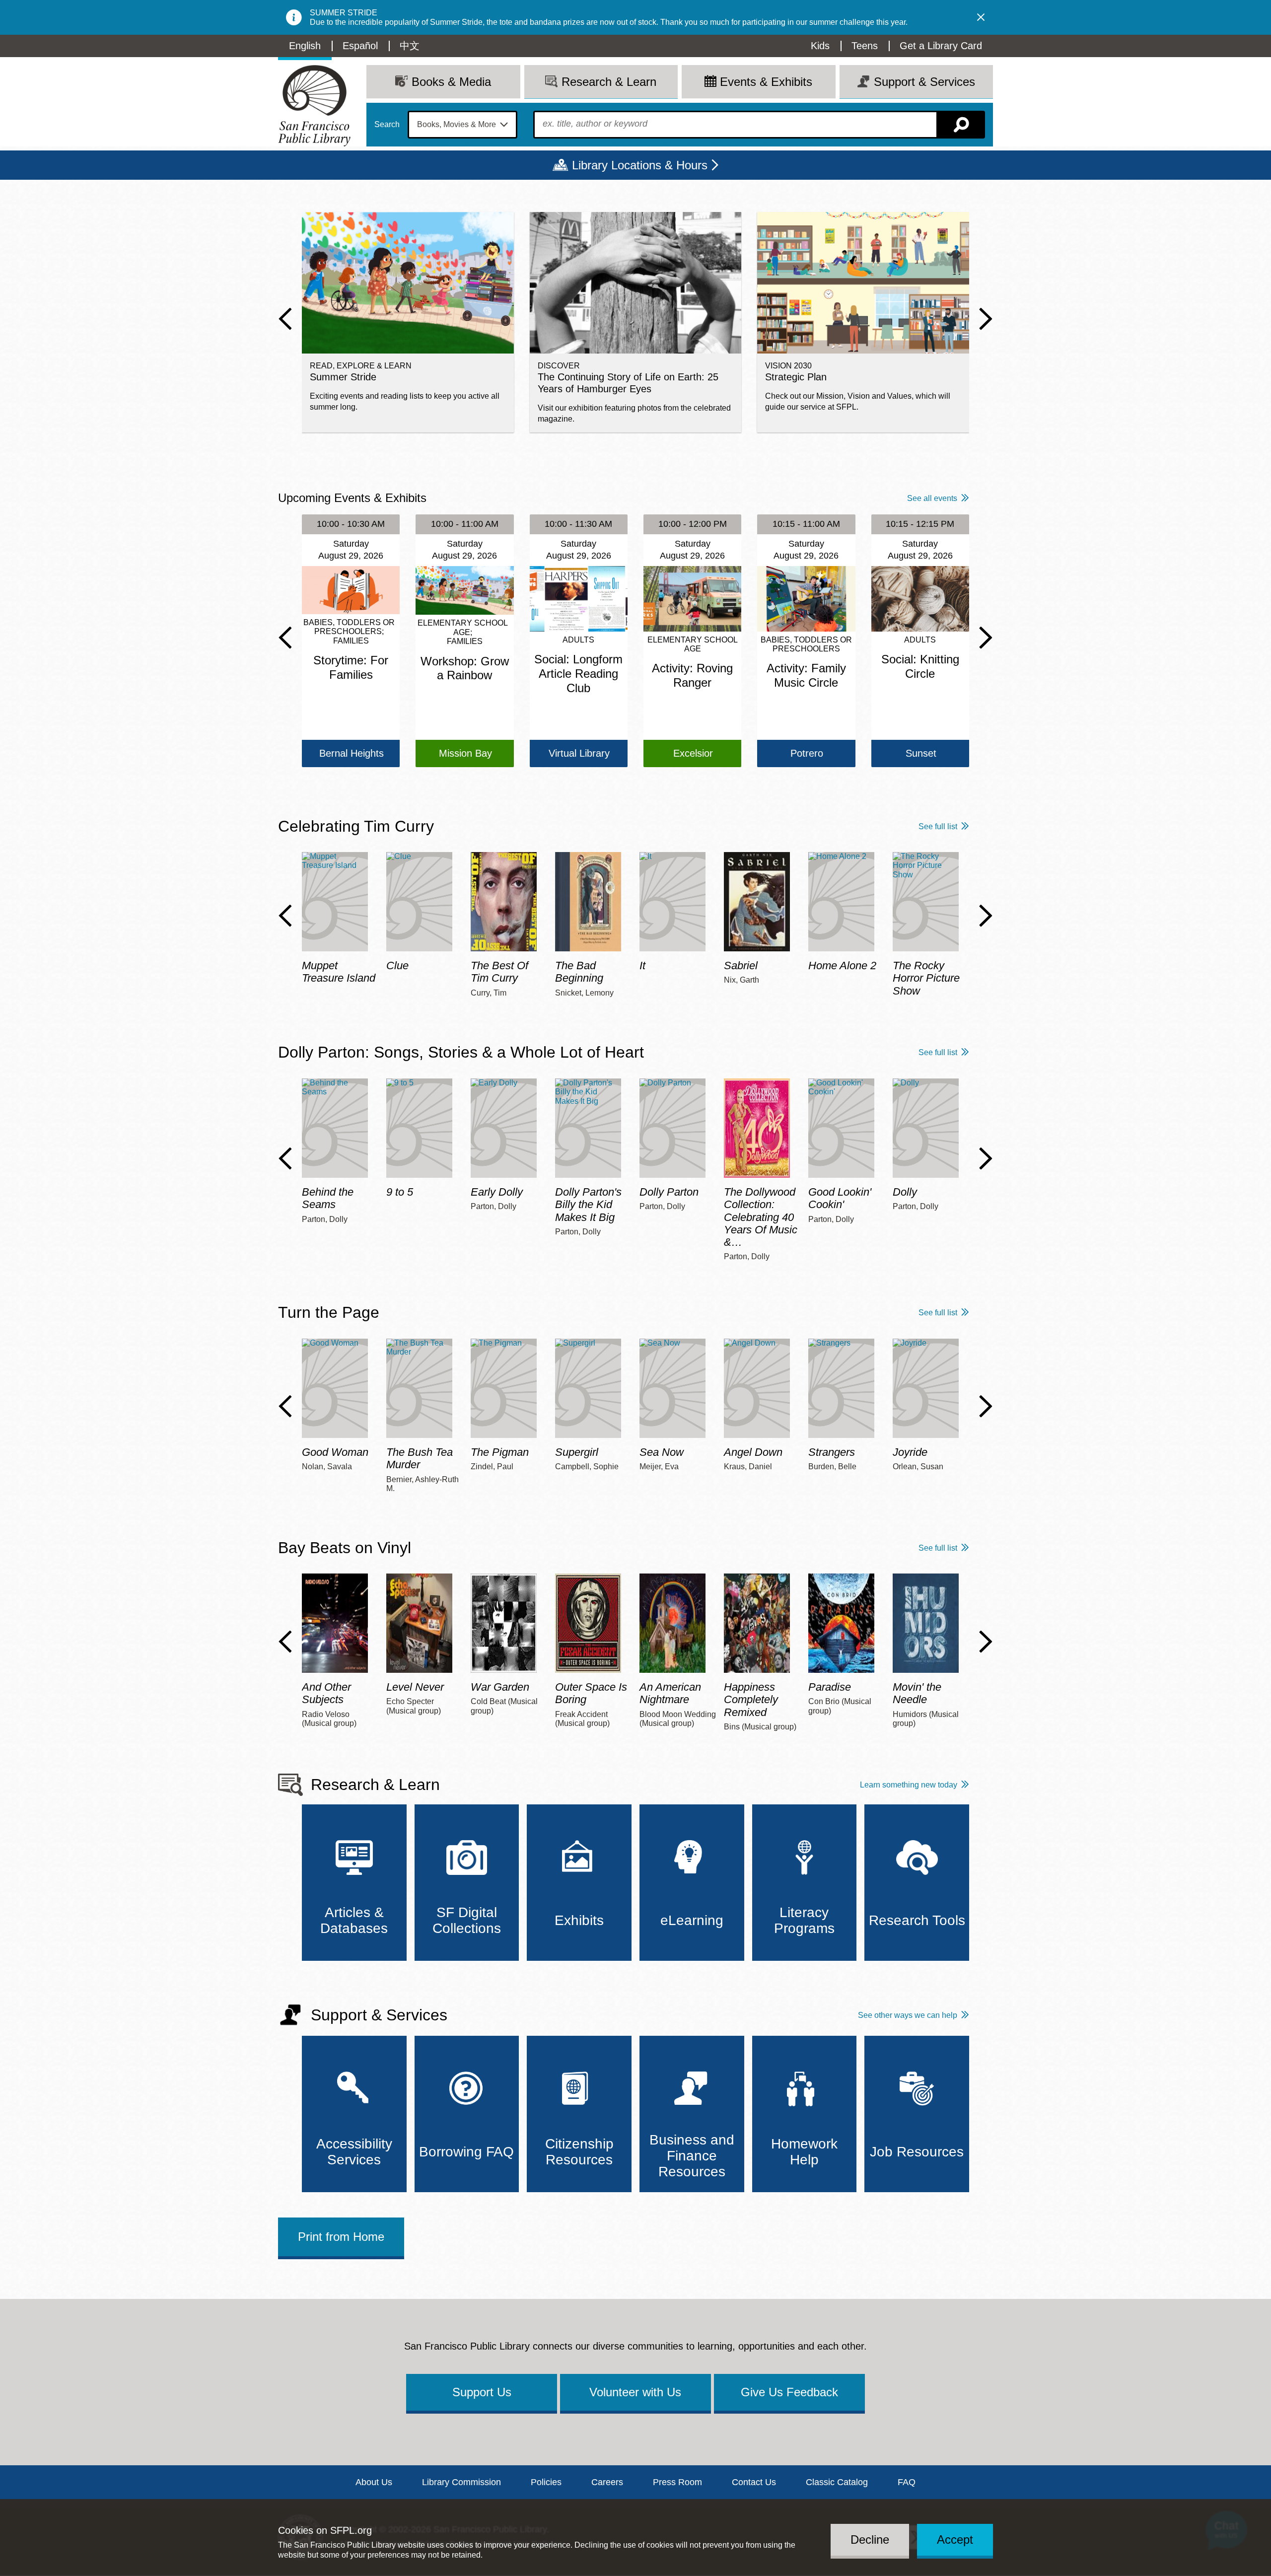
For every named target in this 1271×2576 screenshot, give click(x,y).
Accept (955, 2540)
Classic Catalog (837, 2482)
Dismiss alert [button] (981, 17)
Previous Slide (285, 319)
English (305, 46)
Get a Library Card (941, 46)
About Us (374, 2482)
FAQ (907, 2482)
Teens (865, 46)
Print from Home (341, 2237)
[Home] (314, 106)
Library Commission (461, 2482)
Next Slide (986, 319)
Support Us (482, 2392)
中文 (410, 46)
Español (360, 46)
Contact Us (754, 2482)
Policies (546, 2482)
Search (387, 125)
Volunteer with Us (635, 2392)
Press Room (677, 2482)
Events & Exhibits (766, 82)
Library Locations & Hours (640, 165)
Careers (607, 2482)
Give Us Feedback (789, 2392)
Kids (820, 46)
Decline (870, 2540)
